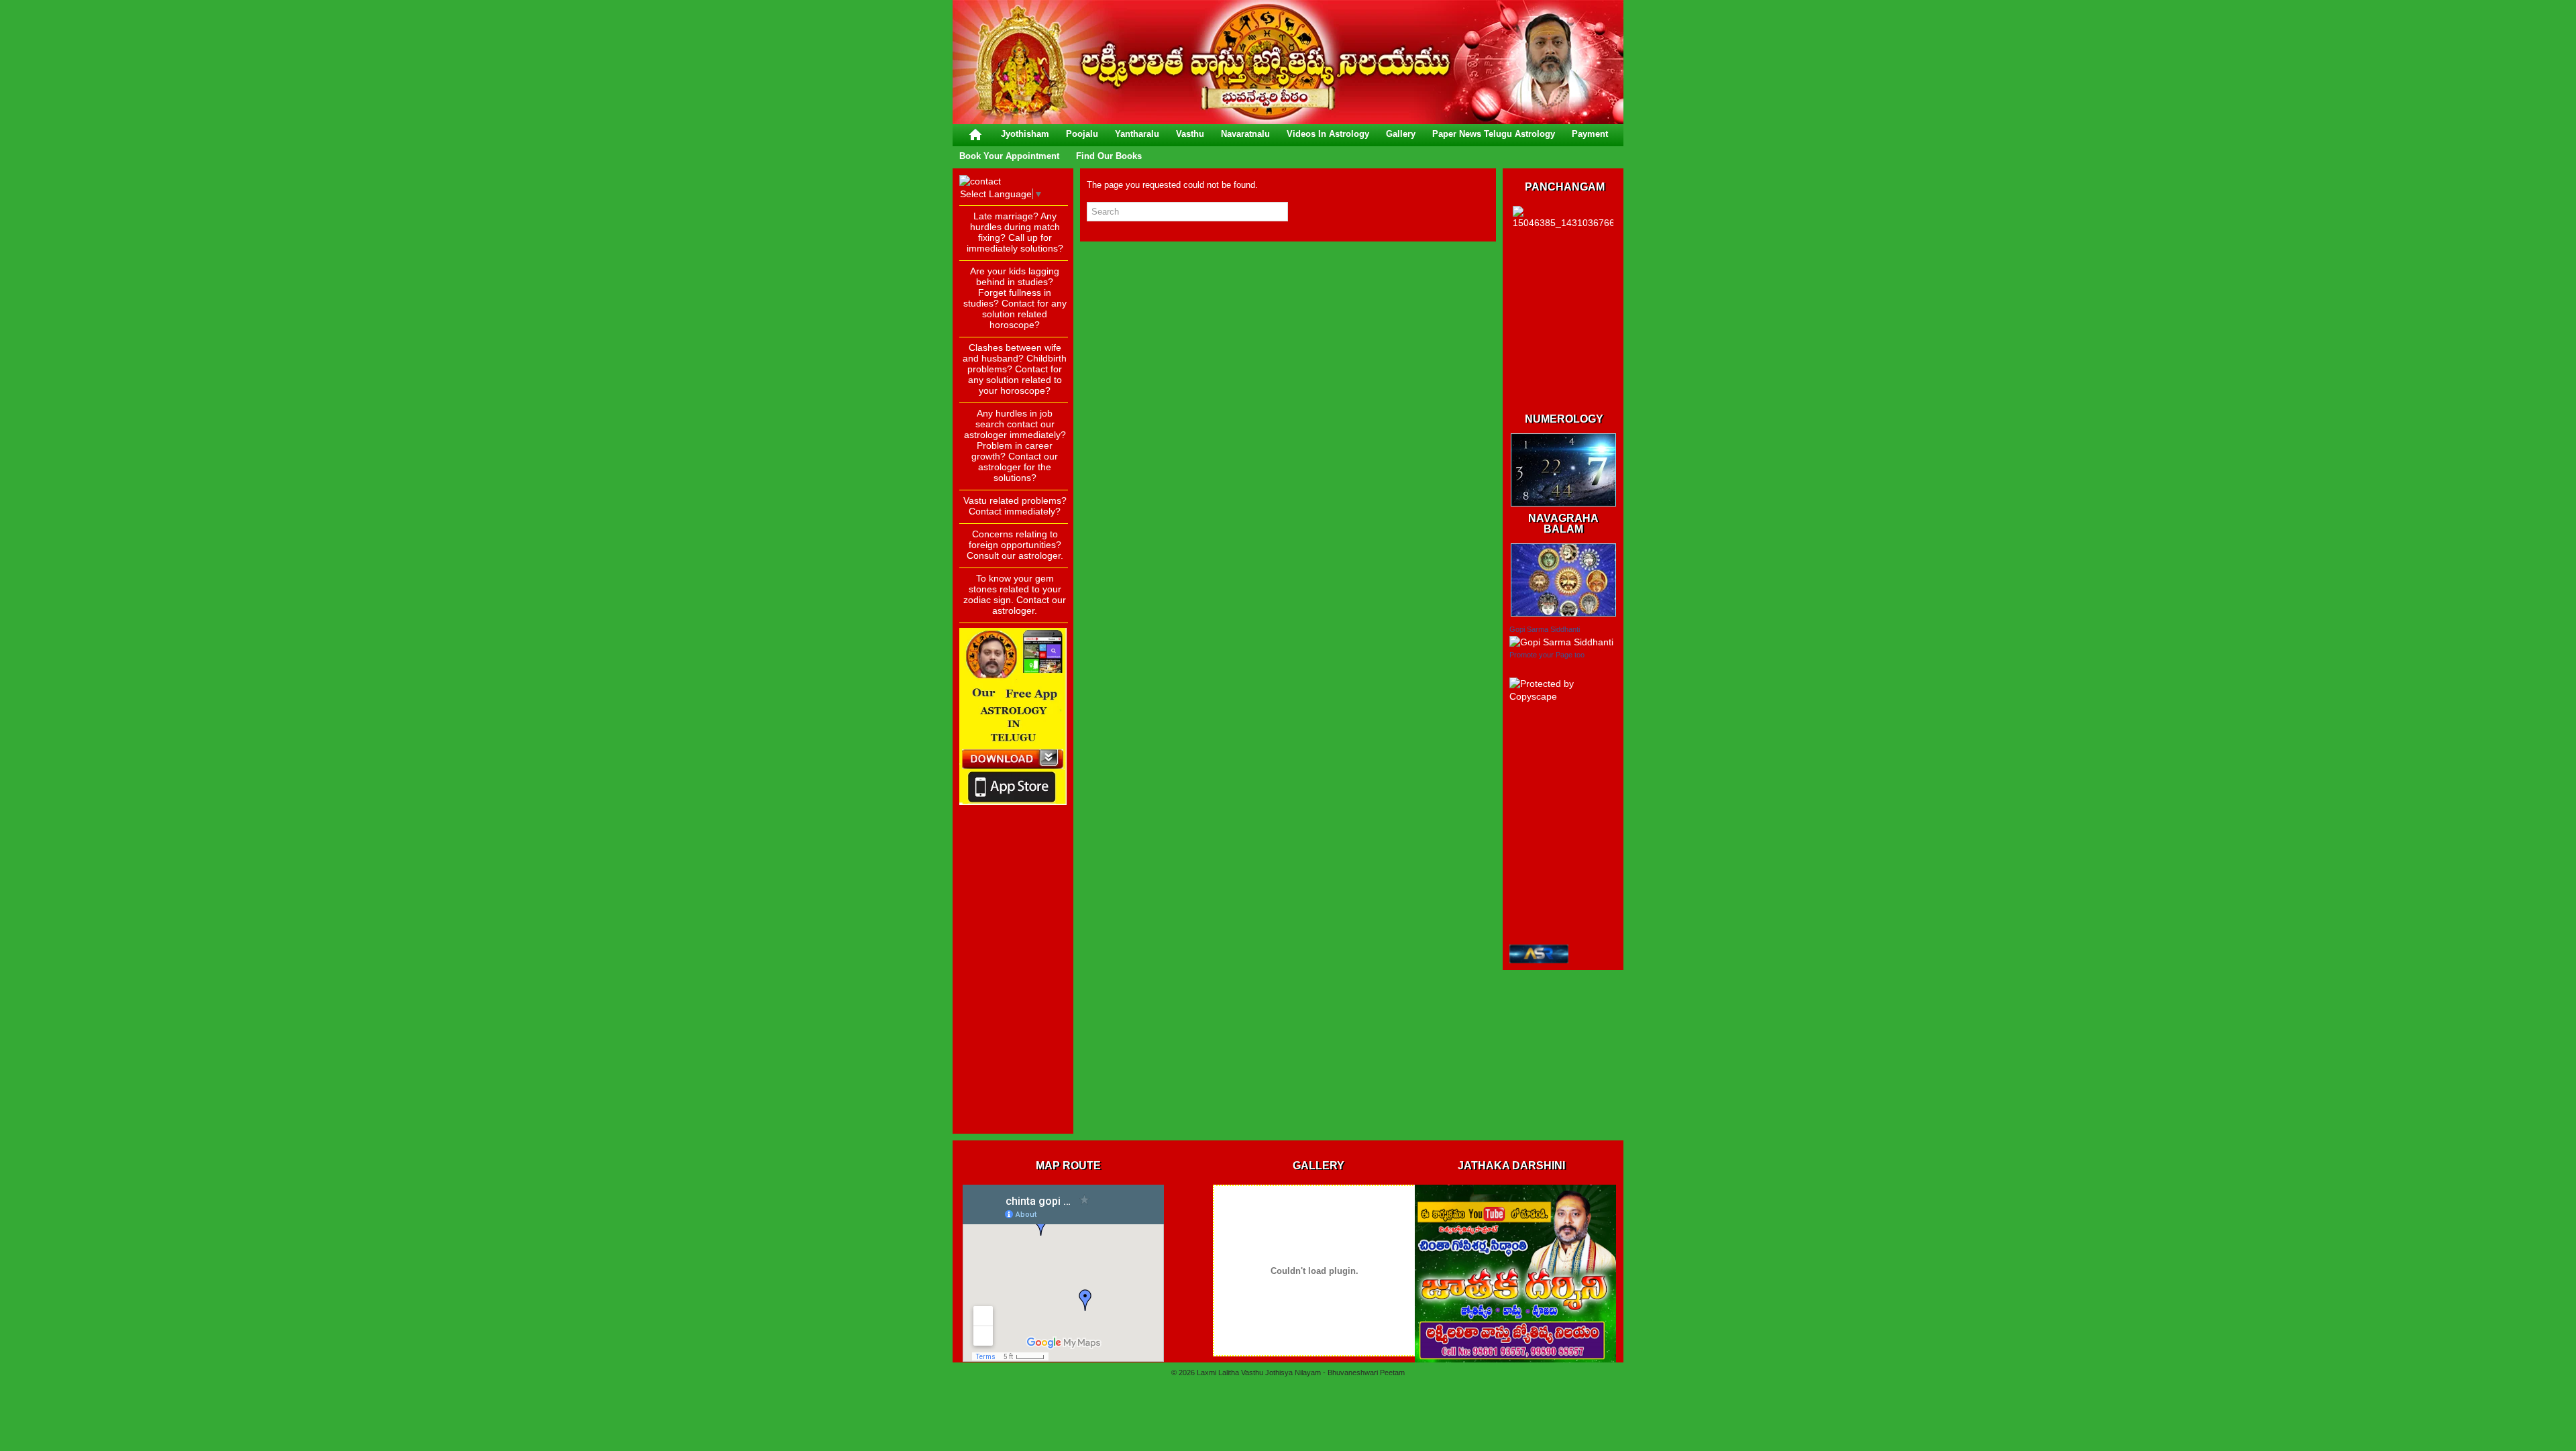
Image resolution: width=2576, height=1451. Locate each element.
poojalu (1082, 134)
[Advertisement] (1013, 926)
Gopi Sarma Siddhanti (1545, 629)
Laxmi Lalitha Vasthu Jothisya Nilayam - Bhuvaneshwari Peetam (1301, 1373)
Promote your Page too (1547, 655)
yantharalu (1137, 134)
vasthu (1190, 134)
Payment (1590, 134)
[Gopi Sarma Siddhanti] (1561, 642)
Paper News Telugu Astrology (1494, 134)
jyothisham (1025, 134)
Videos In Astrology (1328, 134)
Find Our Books (1109, 156)
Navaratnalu (1245, 134)
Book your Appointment (1009, 156)
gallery (1401, 134)
